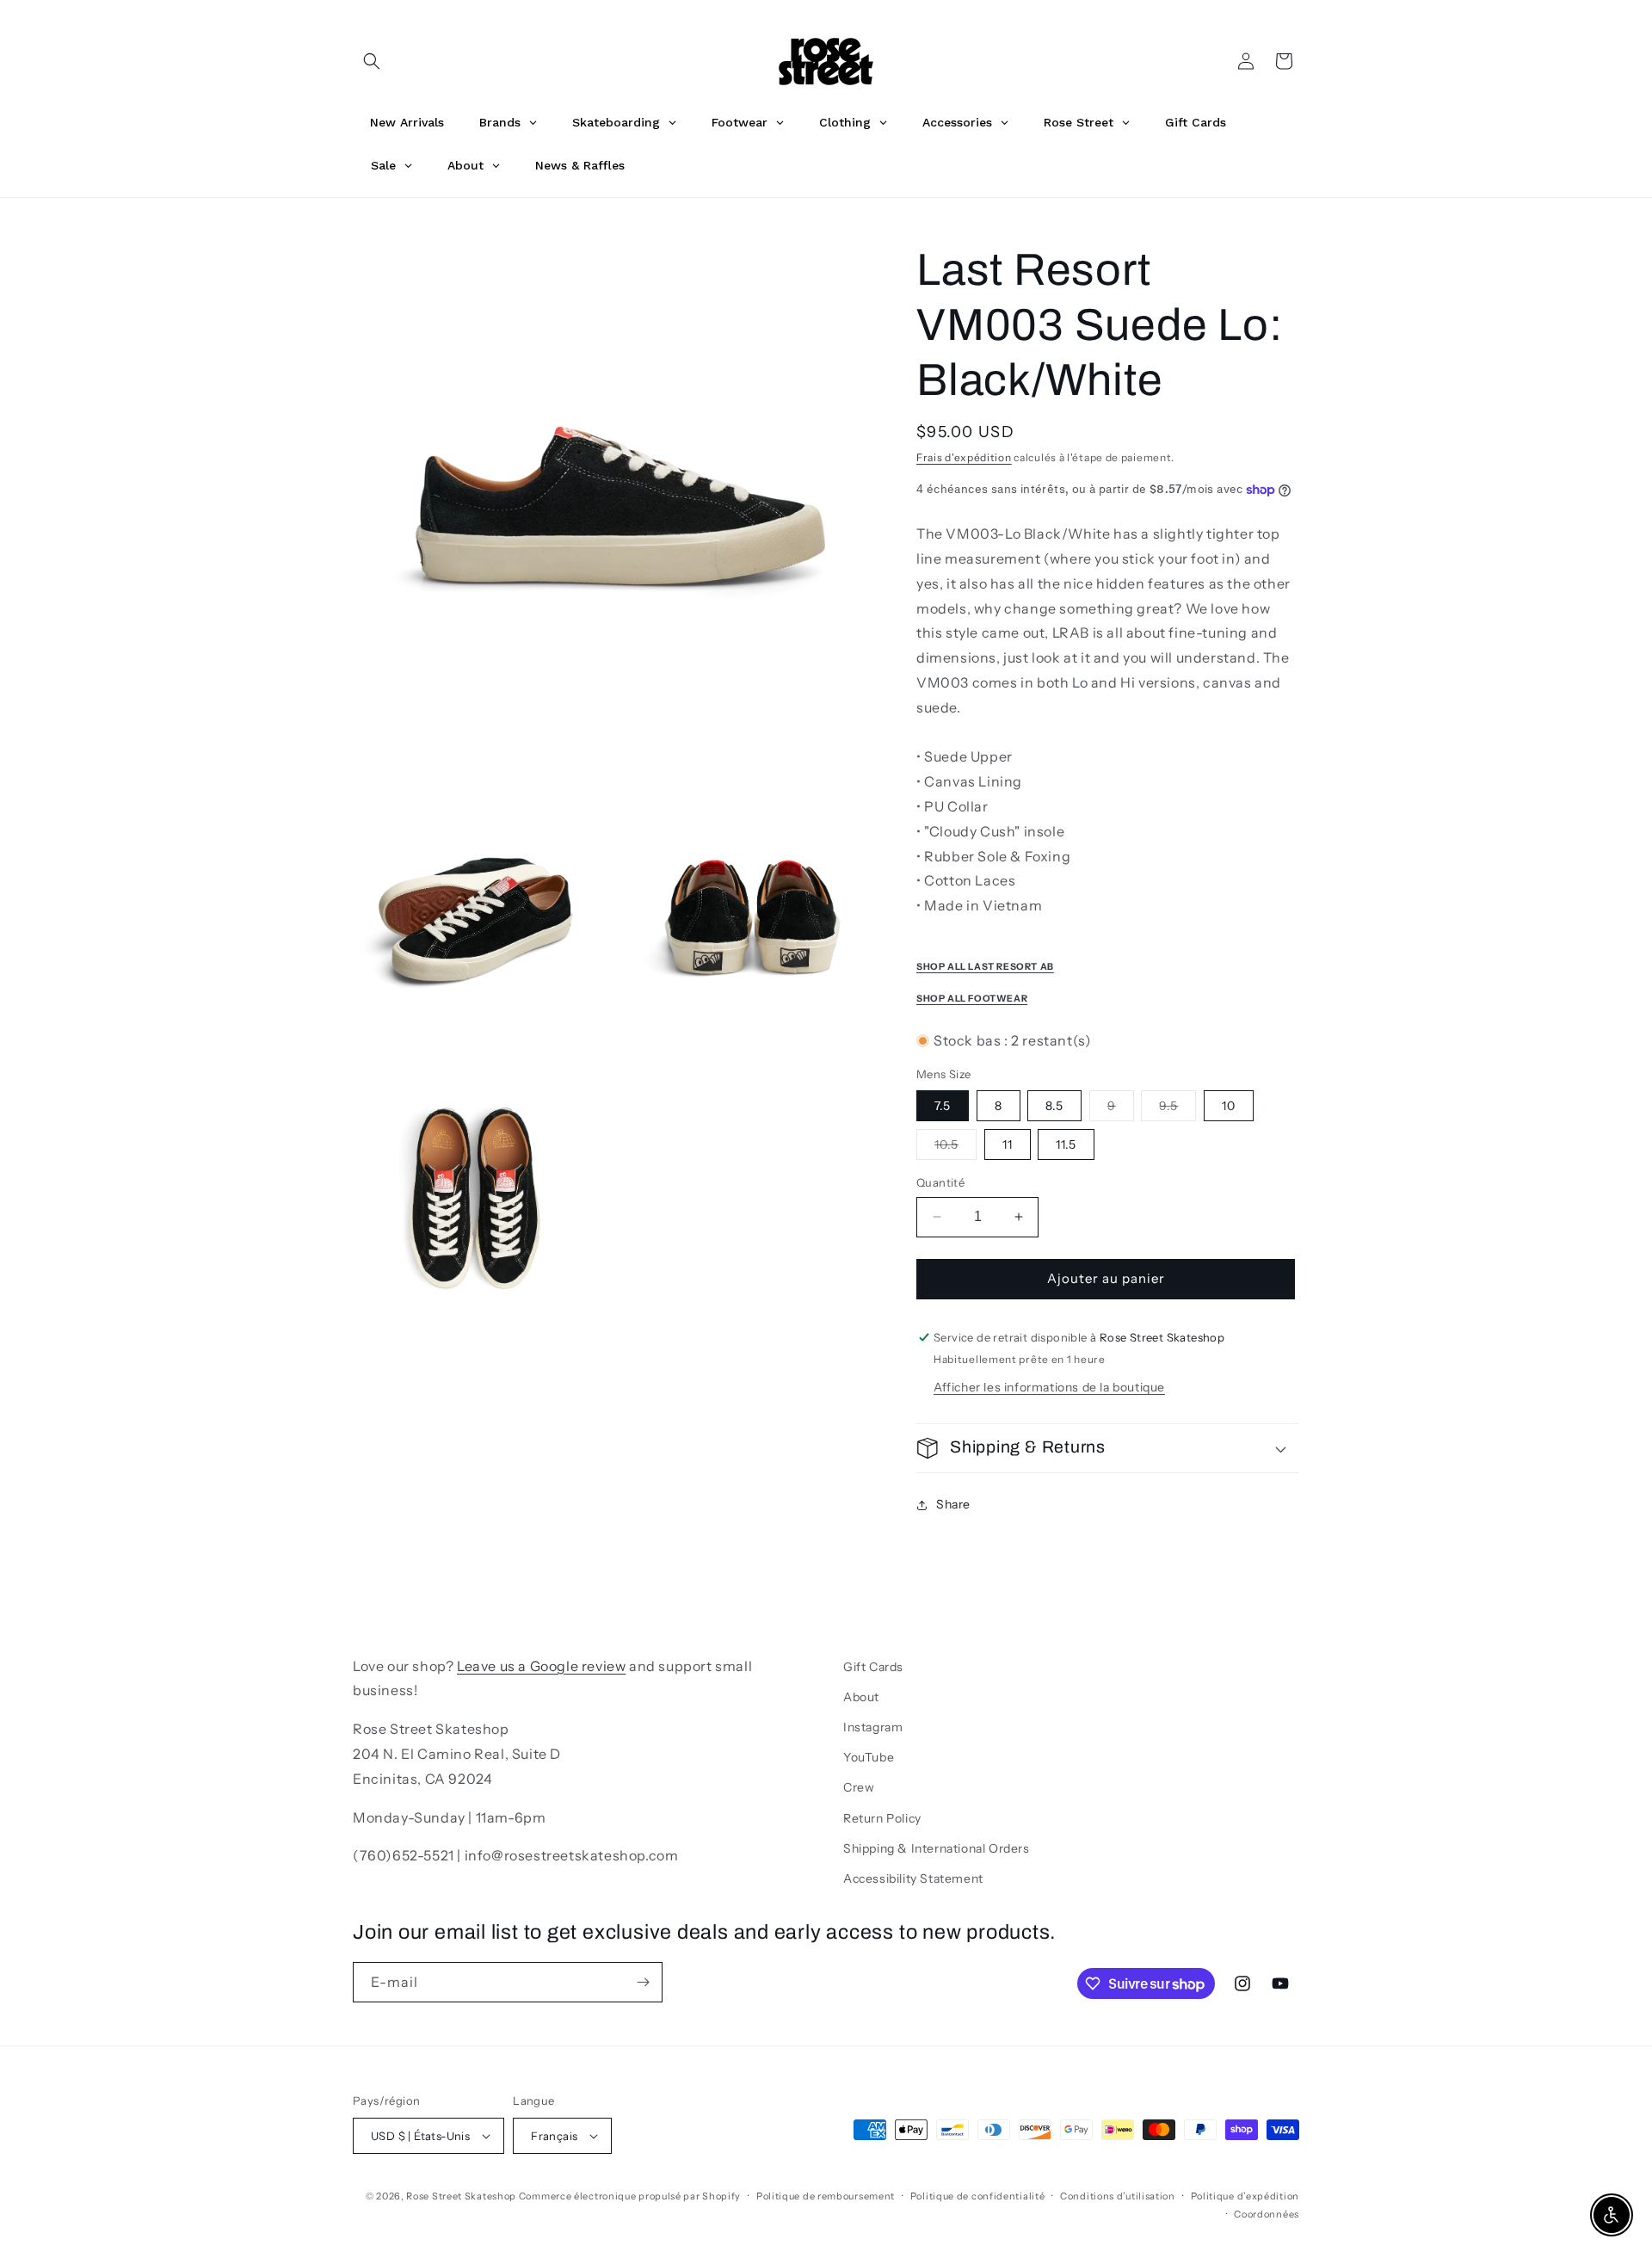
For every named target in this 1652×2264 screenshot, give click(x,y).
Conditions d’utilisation (1118, 2196)
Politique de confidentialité (978, 2196)
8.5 (1054, 1106)
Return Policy (882, 1818)
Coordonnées (1267, 2214)
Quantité (940, 1182)
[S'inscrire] (643, 1982)
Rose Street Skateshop (461, 2196)
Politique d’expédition (1245, 2196)
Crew (859, 1787)
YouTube (869, 1757)
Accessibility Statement (913, 1878)
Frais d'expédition (964, 457)
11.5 (1066, 1144)
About (861, 1697)
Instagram (873, 1727)
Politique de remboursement (826, 2196)
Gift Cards (873, 1667)
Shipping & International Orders (937, 1848)
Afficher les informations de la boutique (1049, 1387)
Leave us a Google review (541, 1666)
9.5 (1177, 1109)
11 (1008, 1144)
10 (1229, 1106)
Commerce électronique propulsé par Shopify (630, 2196)
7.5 (943, 1106)
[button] (372, 61)
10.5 (955, 1148)
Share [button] (953, 1504)
